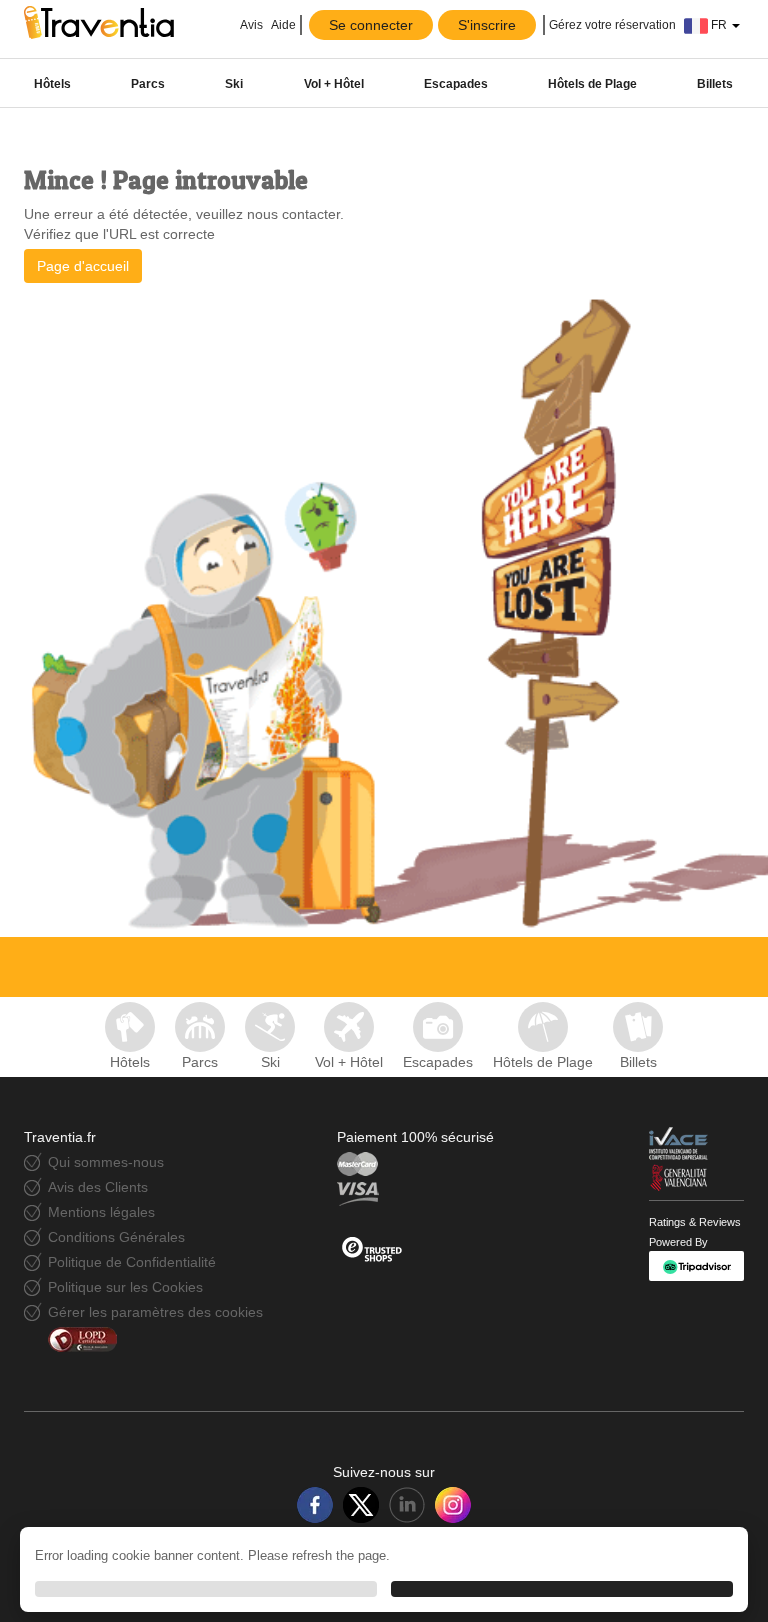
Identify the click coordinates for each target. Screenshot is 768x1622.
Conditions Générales (116, 1237)
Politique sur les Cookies (125, 1287)
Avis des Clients (98, 1187)
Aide (283, 25)
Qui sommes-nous (106, 1162)
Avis (250, 25)
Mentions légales (101, 1212)
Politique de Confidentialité (132, 1262)
